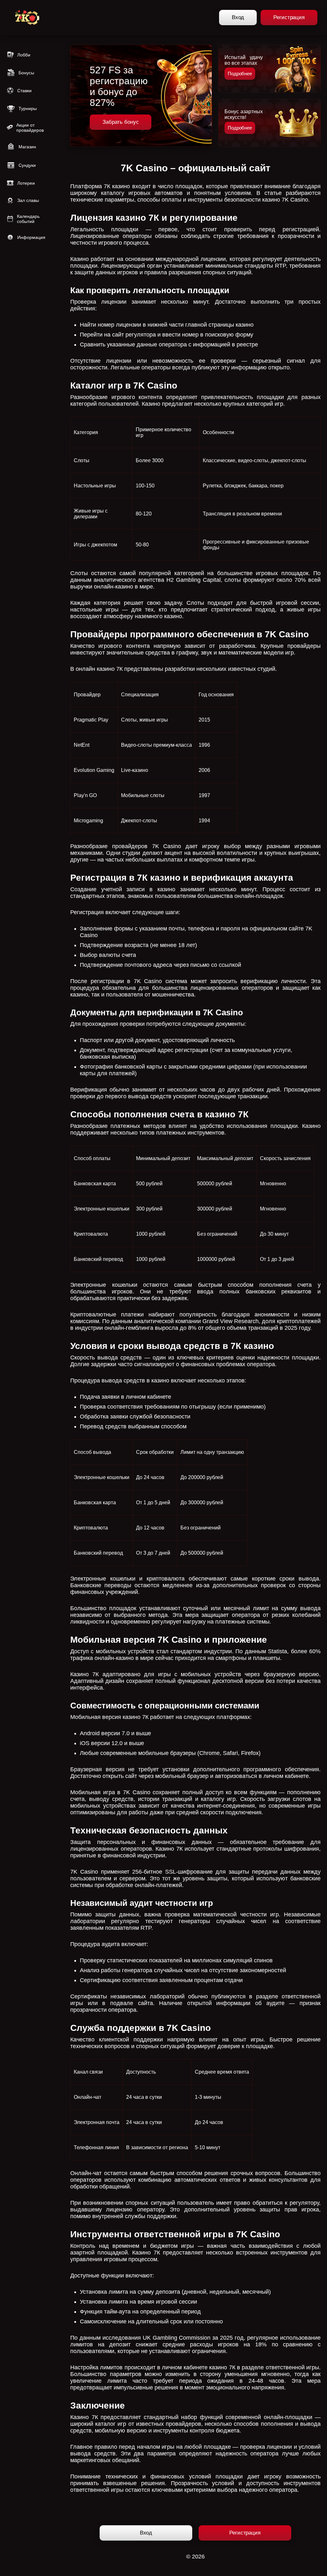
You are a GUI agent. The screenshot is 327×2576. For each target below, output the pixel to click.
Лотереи (26, 183)
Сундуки (27, 165)
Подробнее (240, 74)
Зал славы (28, 200)
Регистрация (289, 17)
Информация (31, 237)
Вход (238, 17)
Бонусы (26, 73)
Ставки (24, 91)
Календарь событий (28, 219)
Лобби (24, 55)
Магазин (27, 147)
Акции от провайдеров (30, 128)
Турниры (28, 108)
